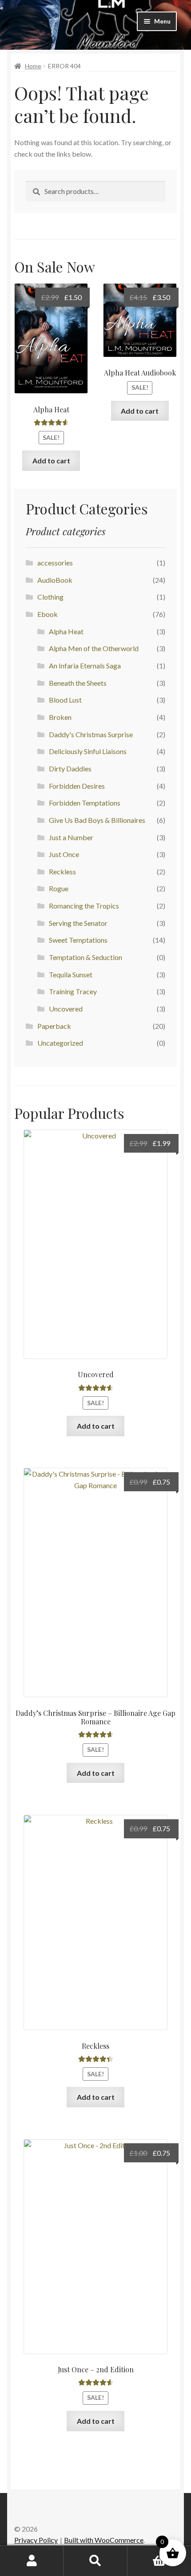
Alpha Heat (66, 631)
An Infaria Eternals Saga (85, 666)
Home (33, 66)
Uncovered (66, 1009)
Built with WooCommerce (104, 2540)
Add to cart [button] (51, 460)
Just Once (64, 854)
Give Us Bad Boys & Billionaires (97, 820)
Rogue (59, 888)
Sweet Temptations (78, 940)
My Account (32, 2561)
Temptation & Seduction (86, 957)
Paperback (54, 1026)
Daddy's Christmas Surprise (91, 734)
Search (95, 2561)
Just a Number (71, 837)
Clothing (50, 597)
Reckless (62, 871)
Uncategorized (60, 1043)
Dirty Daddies (70, 768)
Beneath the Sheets (78, 683)
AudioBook (55, 580)
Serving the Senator (78, 923)
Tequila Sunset (71, 974)
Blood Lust (65, 700)
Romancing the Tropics (84, 906)
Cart (147, 2553)
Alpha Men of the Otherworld (94, 648)
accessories (55, 563)
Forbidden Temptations (85, 803)
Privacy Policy (36, 2540)
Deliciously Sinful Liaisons (88, 751)
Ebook (48, 614)
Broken (60, 717)
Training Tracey (73, 991)
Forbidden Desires (77, 786)
